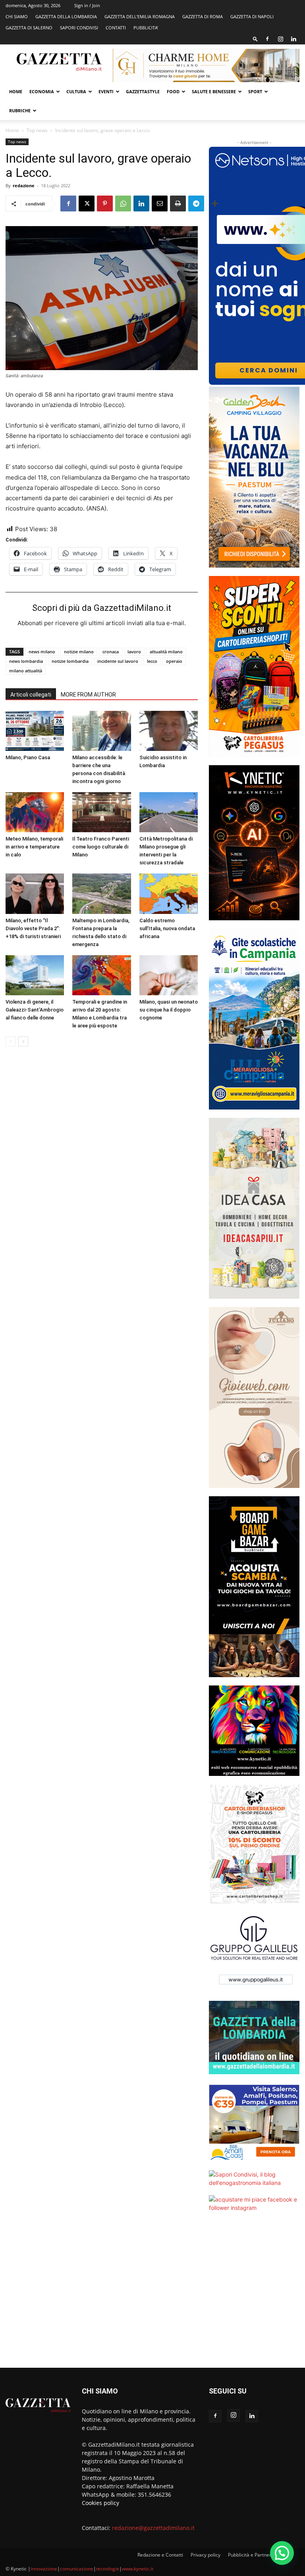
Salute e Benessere (214, 91)
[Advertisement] (254, 2295)
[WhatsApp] (123, 203)
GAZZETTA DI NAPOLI (252, 16)
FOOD (173, 91)
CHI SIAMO (17, 16)
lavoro (134, 652)
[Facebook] (267, 39)
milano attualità (26, 671)
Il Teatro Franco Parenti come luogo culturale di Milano (101, 847)
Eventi (106, 91)
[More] (215, 203)
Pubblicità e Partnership (254, 2555)
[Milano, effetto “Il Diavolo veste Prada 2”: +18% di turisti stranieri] (35, 894)
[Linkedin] (293, 39)
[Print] (178, 203)
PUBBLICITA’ (146, 28)
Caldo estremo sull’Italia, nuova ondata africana (167, 928)
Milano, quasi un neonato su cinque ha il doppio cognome (169, 1010)
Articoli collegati (31, 695)
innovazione (44, 2569)
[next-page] (23, 1041)
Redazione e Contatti (160, 2555)
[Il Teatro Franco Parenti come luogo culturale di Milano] (101, 812)
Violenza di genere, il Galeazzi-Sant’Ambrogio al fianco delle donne (35, 1010)
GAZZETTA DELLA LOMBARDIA (66, 16)
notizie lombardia (70, 661)
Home (16, 91)
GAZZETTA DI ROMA (203, 16)
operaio (174, 661)
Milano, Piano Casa (28, 757)
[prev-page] (11, 1041)
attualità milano (166, 652)
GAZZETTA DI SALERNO (29, 28)
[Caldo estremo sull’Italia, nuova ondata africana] (169, 894)
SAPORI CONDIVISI (79, 28)
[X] (87, 203)
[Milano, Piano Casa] (35, 731)
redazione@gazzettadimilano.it (153, 2528)
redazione (24, 185)
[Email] (160, 203)
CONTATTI (116, 28)
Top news (37, 130)
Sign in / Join (87, 5)
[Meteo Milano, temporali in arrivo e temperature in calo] (35, 812)
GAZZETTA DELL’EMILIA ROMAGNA (140, 16)
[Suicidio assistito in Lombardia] (169, 731)
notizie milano (79, 652)
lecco (152, 661)
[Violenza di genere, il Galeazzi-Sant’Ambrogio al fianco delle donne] (35, 975)
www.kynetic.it (138, 2569)
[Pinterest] (105, 203)
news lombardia (26, 661)
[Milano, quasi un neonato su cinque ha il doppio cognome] (169, 975)
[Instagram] (280, 39)
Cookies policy (100, 2503)
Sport (255, 91)
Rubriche (20, 110)
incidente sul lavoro (118, 661)
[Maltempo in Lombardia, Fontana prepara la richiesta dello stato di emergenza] (101, 894)
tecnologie (108, 2569)
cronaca (111, 652)
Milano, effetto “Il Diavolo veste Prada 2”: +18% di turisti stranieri (33, 928)
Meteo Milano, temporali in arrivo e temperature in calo (34, 847)
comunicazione (77, 2569)
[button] (255, 39)
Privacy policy (206, 2555)
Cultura (76, 91)
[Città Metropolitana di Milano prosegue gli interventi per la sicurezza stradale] (169, 812)
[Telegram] (196, 203)
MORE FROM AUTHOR (88, 695)
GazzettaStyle (143, 91)
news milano (42, 652)
